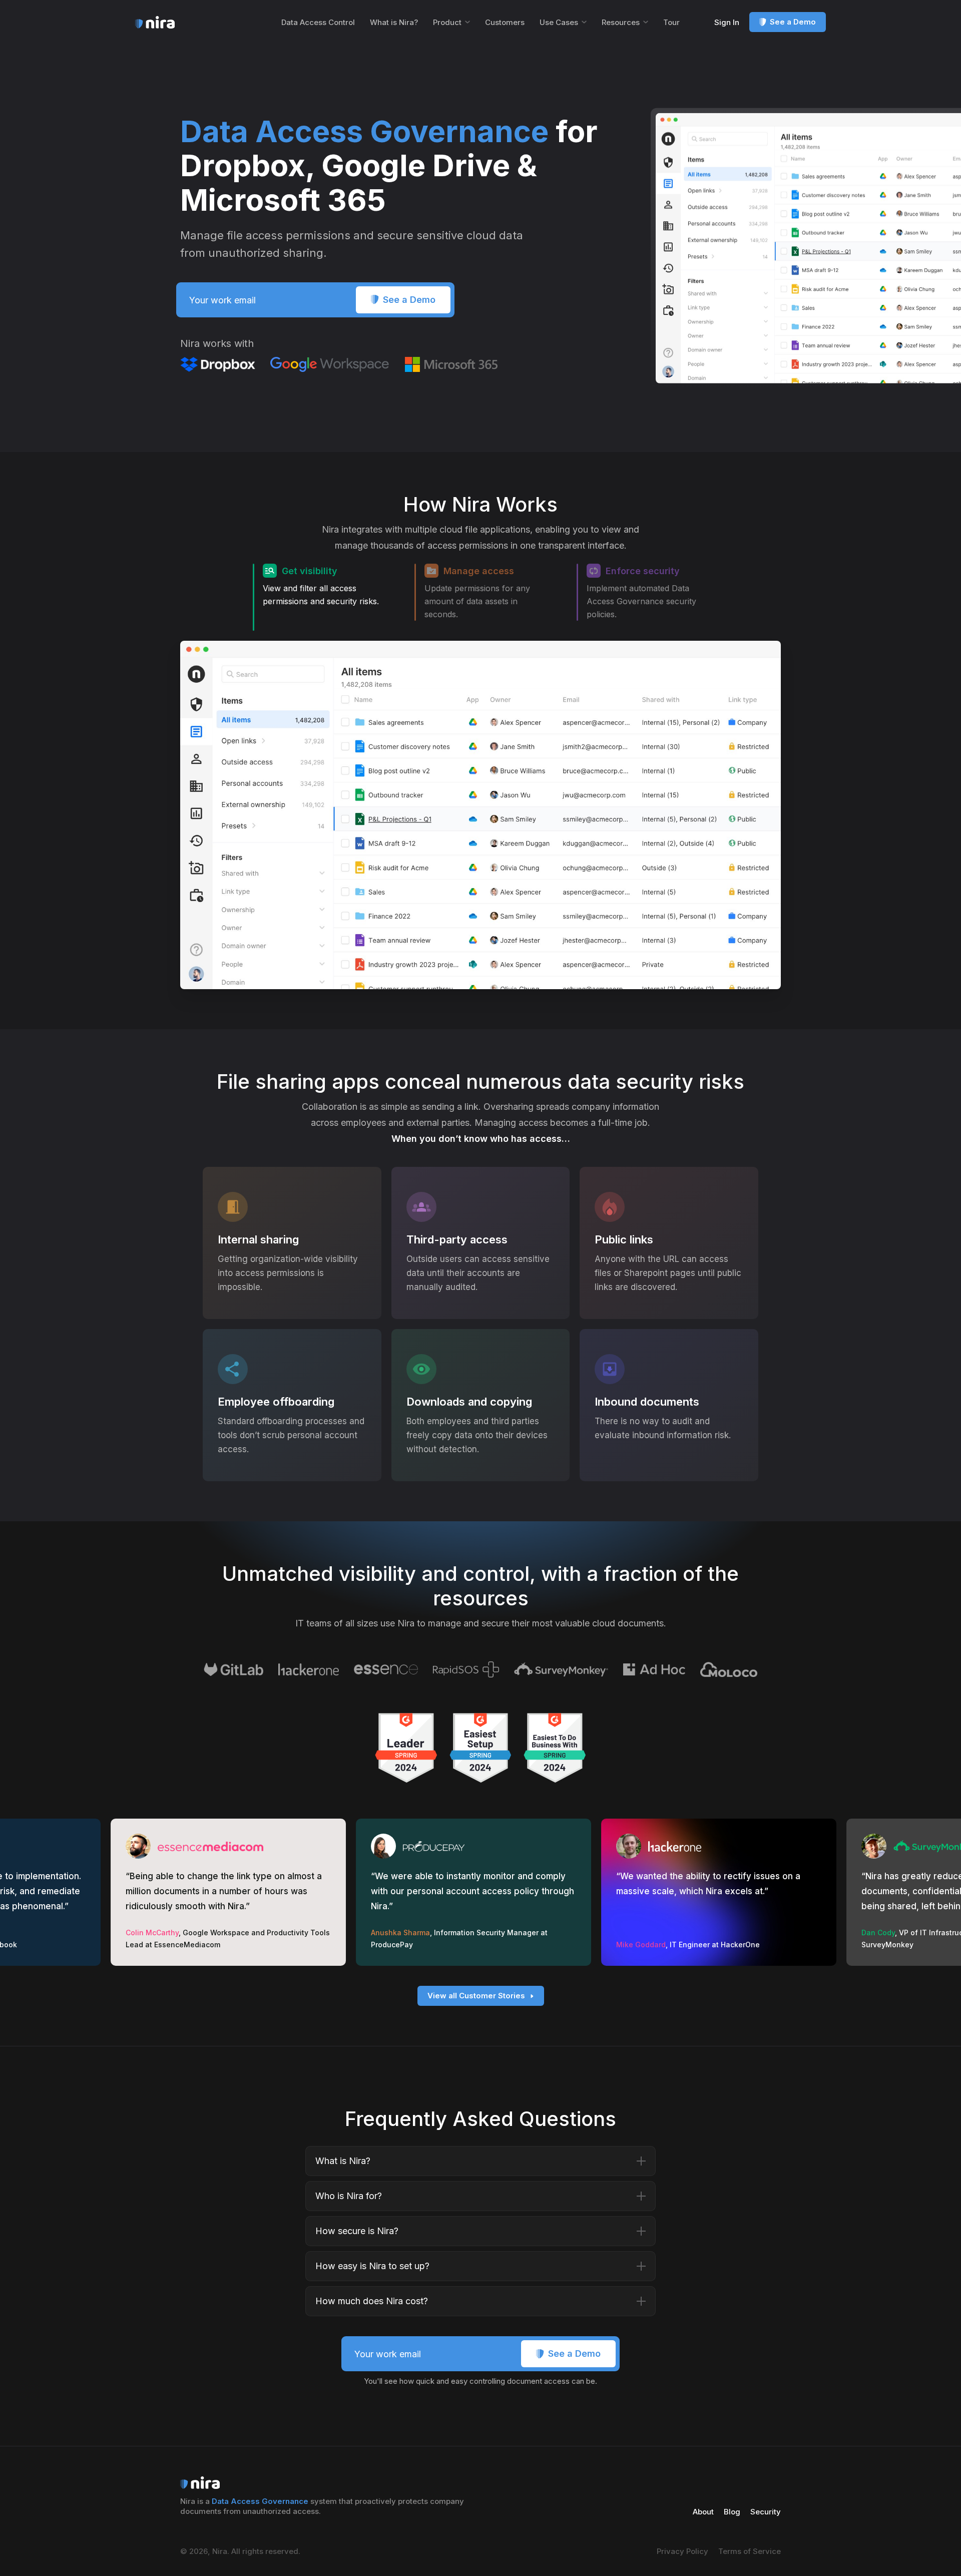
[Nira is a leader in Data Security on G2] (406, 1748)
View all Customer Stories (476, 1996)
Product (447, 22)
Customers (505, 22)
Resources (621, 22)
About (703, 2512)
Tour (671, 22)
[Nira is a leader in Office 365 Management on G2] (481, 1748)
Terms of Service (750, 2551)
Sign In (727, 22)
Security (766, 2512)
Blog (732, 2512)
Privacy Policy (682, 2551)
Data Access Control (318, 22)
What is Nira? (394, 22)
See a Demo (793, 22)
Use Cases (559, 22)
